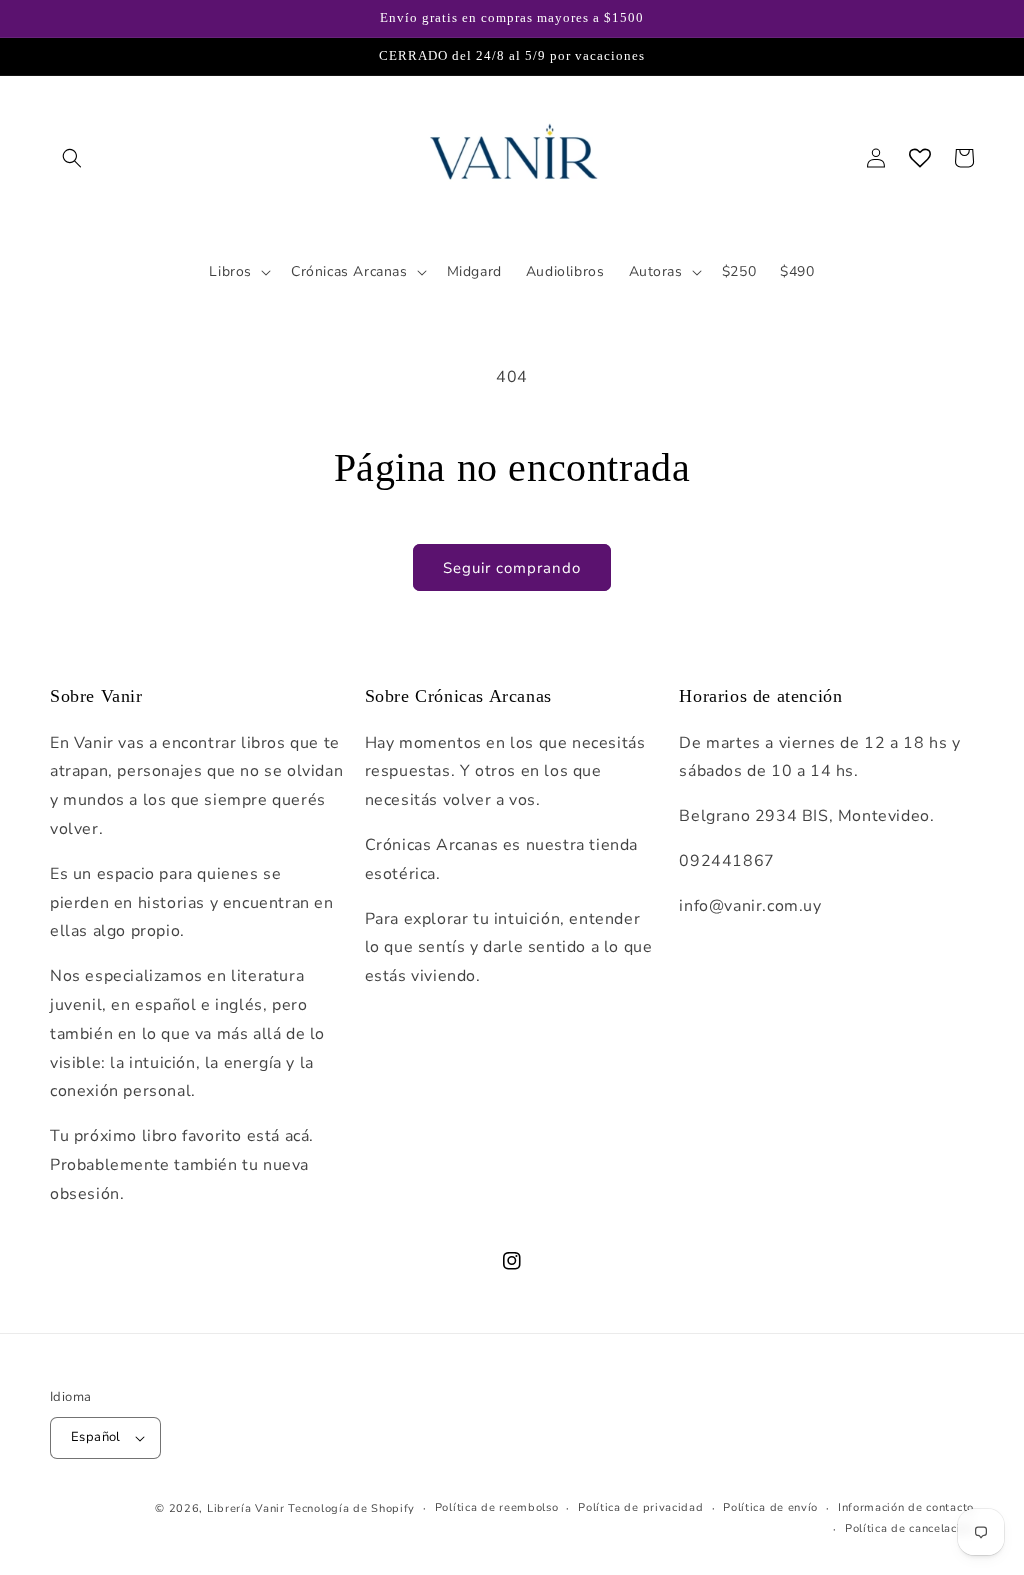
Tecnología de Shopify (351, 1508)
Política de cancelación (909, 1528)
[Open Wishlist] (920, 158)
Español (96, 1437)
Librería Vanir (246, 1508)
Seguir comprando (512, 568)
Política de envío (770, 1507)
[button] (72, 158)
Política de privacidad (640, 1507)
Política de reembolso (497, 1507)
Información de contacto (906, 1507)
